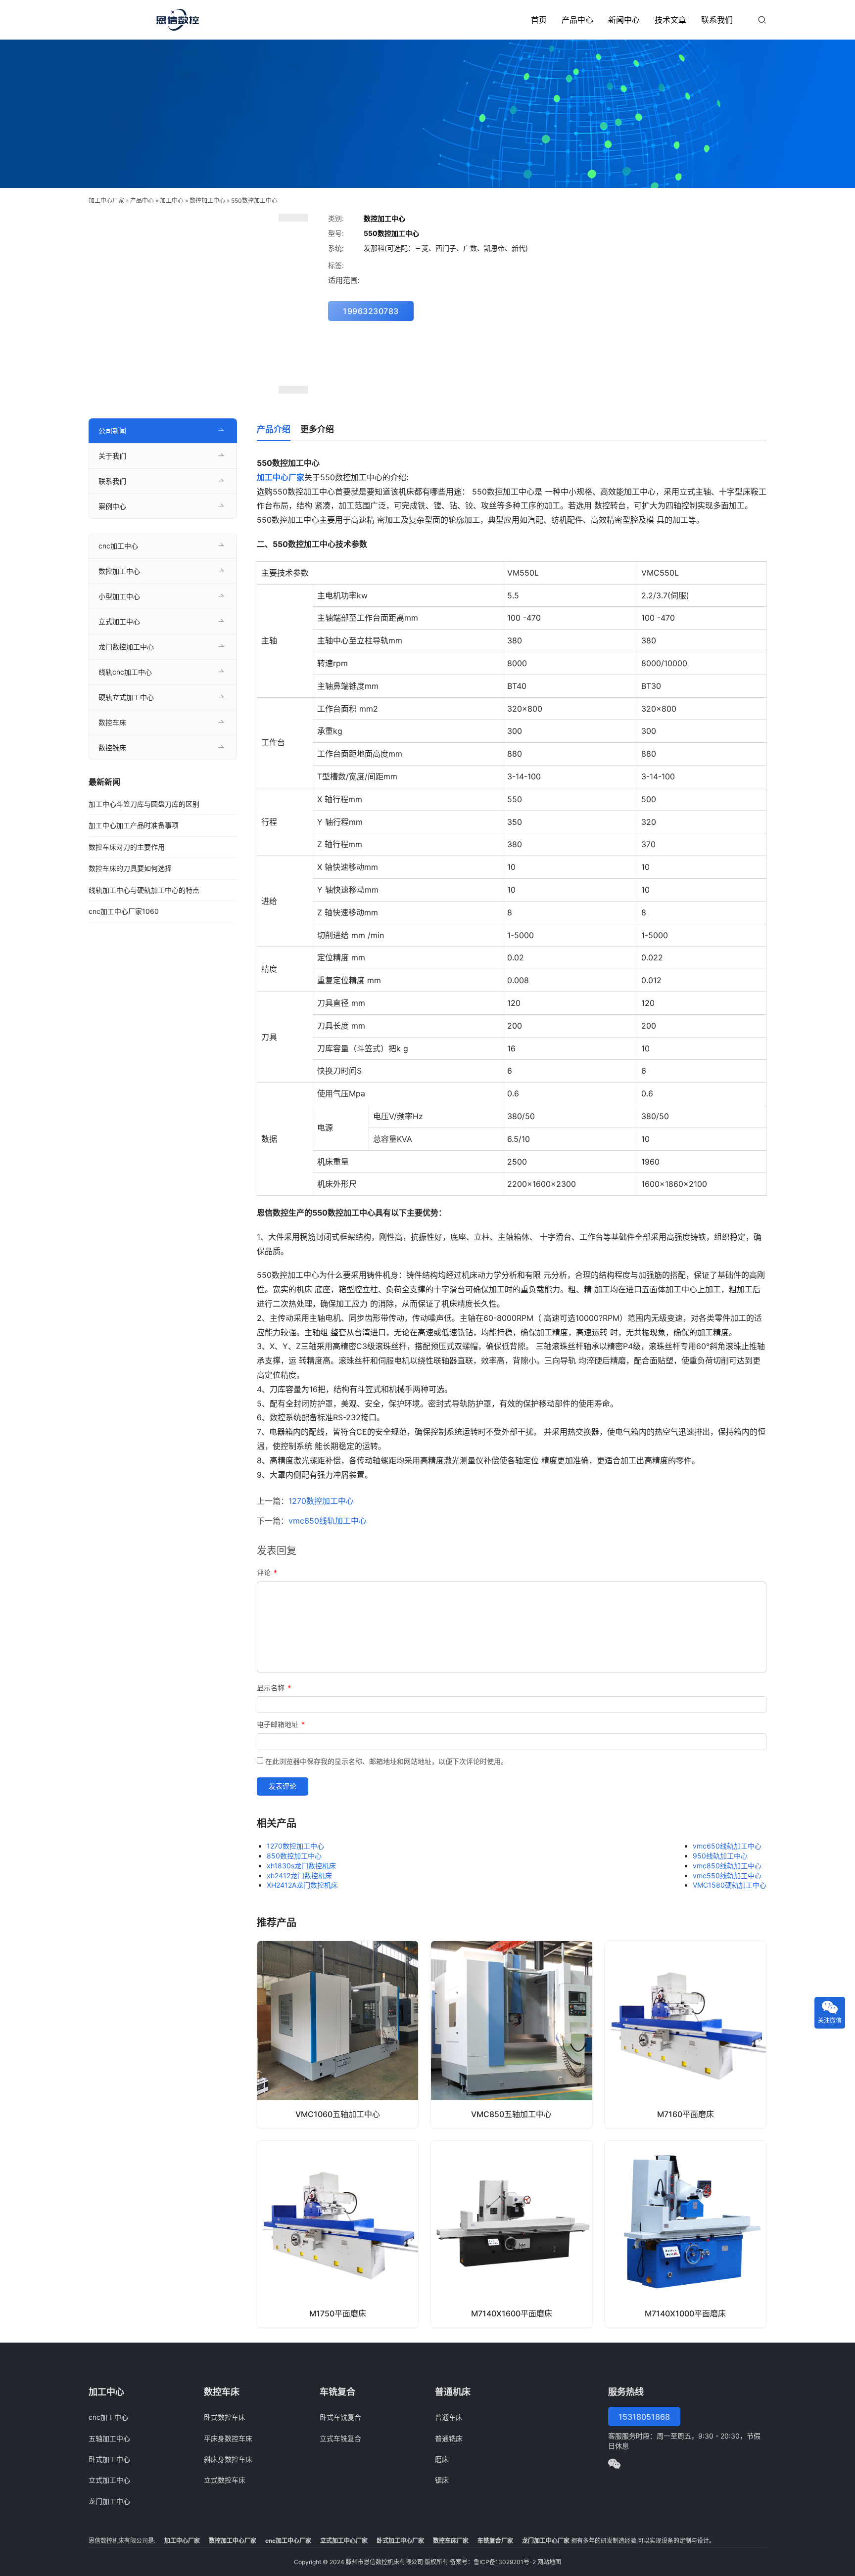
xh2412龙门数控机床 (299, 1876)
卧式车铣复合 (340, 2417)
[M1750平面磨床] (338, 2234)
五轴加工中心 (109, 2438)
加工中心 (172, 201)
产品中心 (577, 20)
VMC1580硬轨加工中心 (730, 1885)
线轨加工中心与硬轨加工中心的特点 (144, 890)
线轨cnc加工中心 (125, 672)
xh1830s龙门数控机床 (301, 1866)
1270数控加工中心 (321, 1501)
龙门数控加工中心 (126, 647)
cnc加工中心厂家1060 (124, 911)
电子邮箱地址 (281, 1724)
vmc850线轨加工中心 (727, 1866)
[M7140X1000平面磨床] (686, 2234)
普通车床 (449, 2417)
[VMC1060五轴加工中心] (338, 2034)
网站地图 (549, 2562)
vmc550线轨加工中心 (727, 1876)
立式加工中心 (119, 621)
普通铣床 (449, 2438)
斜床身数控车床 (228, 2459)
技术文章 (670, 20)
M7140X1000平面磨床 (685, 2313)
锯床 (442, 2480)
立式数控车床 (225, 2480)
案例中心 (112, 506)
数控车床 (112, 722)
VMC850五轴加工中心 (511, 2114)
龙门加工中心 (109, 2501)
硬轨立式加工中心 (126, 697)
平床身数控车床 (228, 2438)
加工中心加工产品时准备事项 (134, 825)
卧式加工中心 (109, 2459)
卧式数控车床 (225, 2417)
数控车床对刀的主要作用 (127, 847)
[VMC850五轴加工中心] (511, 2034)
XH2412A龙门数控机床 (302, 1885)
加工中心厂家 (106, 201)
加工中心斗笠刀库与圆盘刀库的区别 (144, 804)
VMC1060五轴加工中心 (338, 2114)
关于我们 (112, 456)
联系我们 (717, 20)
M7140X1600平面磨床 (512, 2313)
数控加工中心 (207, 201)
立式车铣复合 (340, 2438)
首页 (539, 20)
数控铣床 (112, 747)
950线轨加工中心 (720, 1856)
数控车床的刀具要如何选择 (130, 868)
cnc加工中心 (118, 546)
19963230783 (371, 311)
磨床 (442, 2459)
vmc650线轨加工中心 (328, 1521)
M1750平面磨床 (338, 2313)
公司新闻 (112, 430)
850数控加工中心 (294, 1856)
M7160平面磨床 (686, 2114)
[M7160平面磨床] (686, 2034)
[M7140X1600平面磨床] (511, 2234)
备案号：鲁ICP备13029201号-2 (493, 2562)
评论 (267, 1572)
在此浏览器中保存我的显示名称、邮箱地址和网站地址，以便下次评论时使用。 (386, 1761)
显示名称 (274, 1688)
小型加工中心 (119, 596)
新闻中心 (624, 20)
